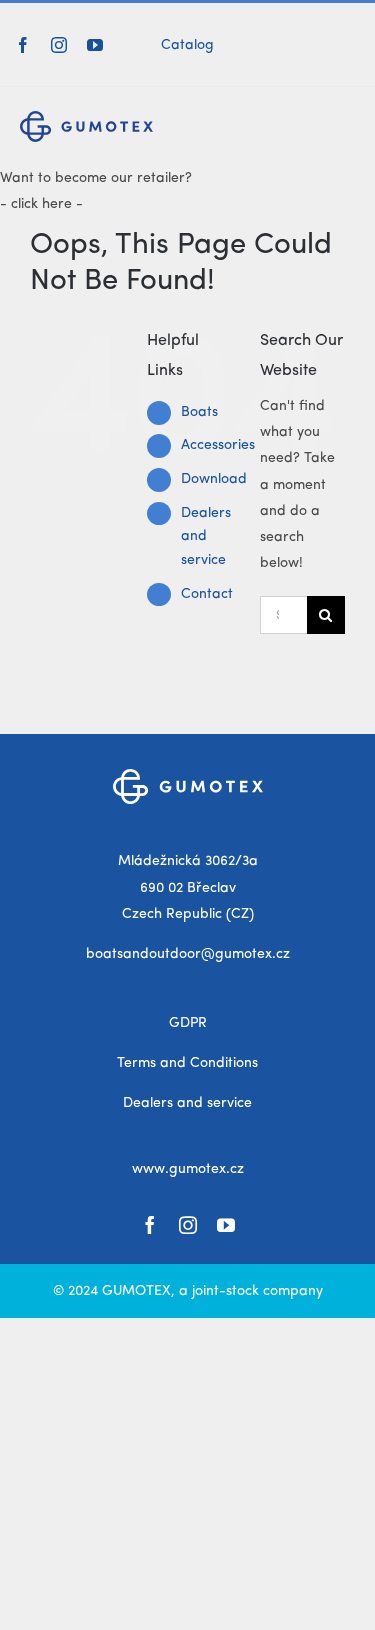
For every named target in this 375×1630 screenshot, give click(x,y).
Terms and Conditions (187, 1063)
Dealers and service (206, 537)
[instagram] (59, 45)
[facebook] (23, 45)
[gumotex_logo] (86, 118)
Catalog (187, 45)
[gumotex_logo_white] (188, 776)
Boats (199, 412)
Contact (207, 594)
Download (214, 479)
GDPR (188, 1023)
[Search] (353, 45)
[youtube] (95, 45)
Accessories (218, 445)
